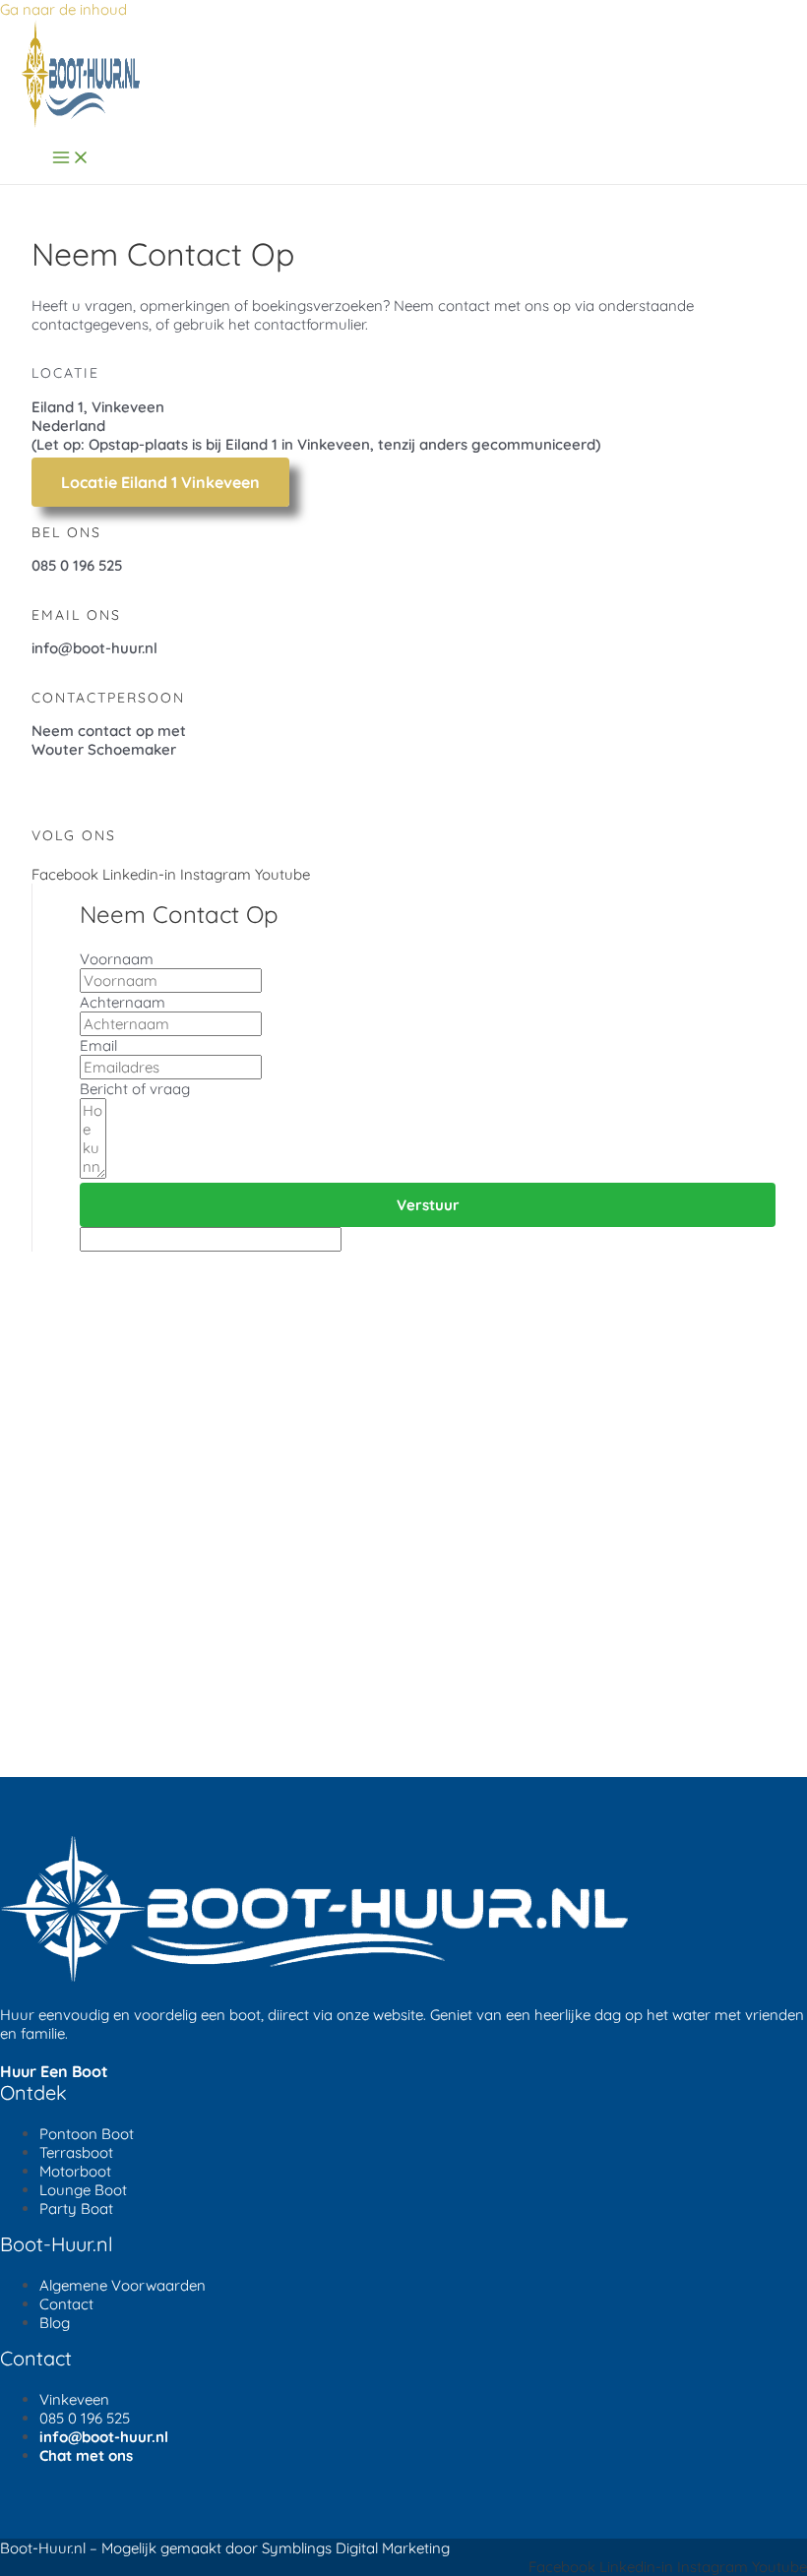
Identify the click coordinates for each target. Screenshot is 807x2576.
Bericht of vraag (135, 1089)
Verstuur (428, 1205)
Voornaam (117, 959)
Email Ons (76, 615)
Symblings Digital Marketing (356, 2548)
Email (98, 1045)
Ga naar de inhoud (63, 9)
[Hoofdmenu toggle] (71, 158)
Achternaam (123, 1002)
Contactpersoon (108, 698)
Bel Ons (66, 532)
